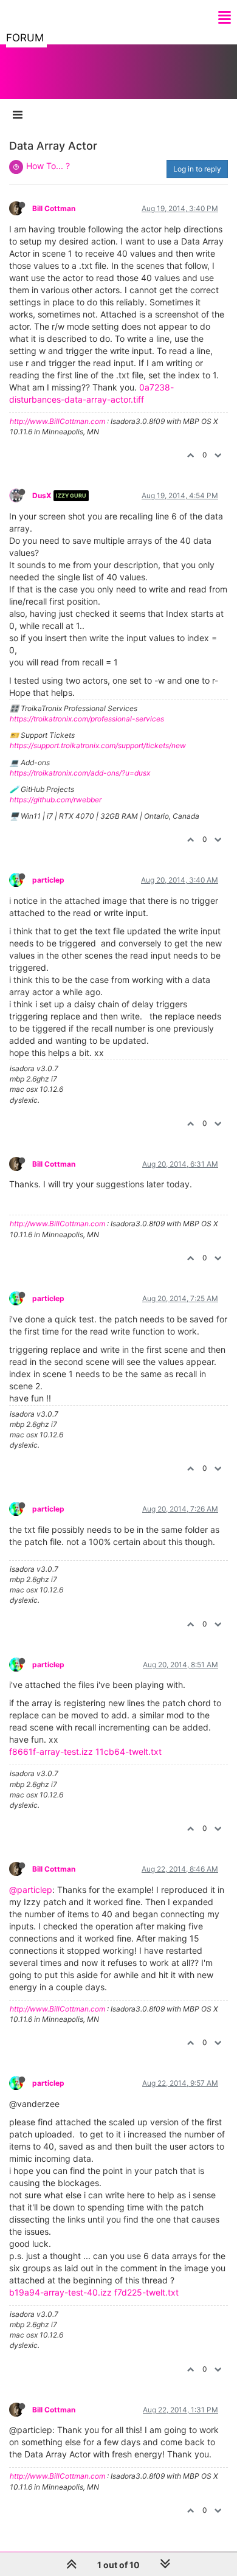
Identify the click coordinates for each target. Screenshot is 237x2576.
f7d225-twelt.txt (146, 2292)
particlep (48, 880)
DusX (42, 495)
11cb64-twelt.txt (129, 1751)
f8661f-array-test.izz (51, 1751)
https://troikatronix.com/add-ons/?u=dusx (80, 773)
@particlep (31, 1890)
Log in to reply (197, 169)
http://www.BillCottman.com (57, 421)
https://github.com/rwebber (56, 800)
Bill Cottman (54, 208)
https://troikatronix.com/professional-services (87, 719)
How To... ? (48, 166)
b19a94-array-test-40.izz (60, 2292)
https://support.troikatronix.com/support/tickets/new (98, 745)
